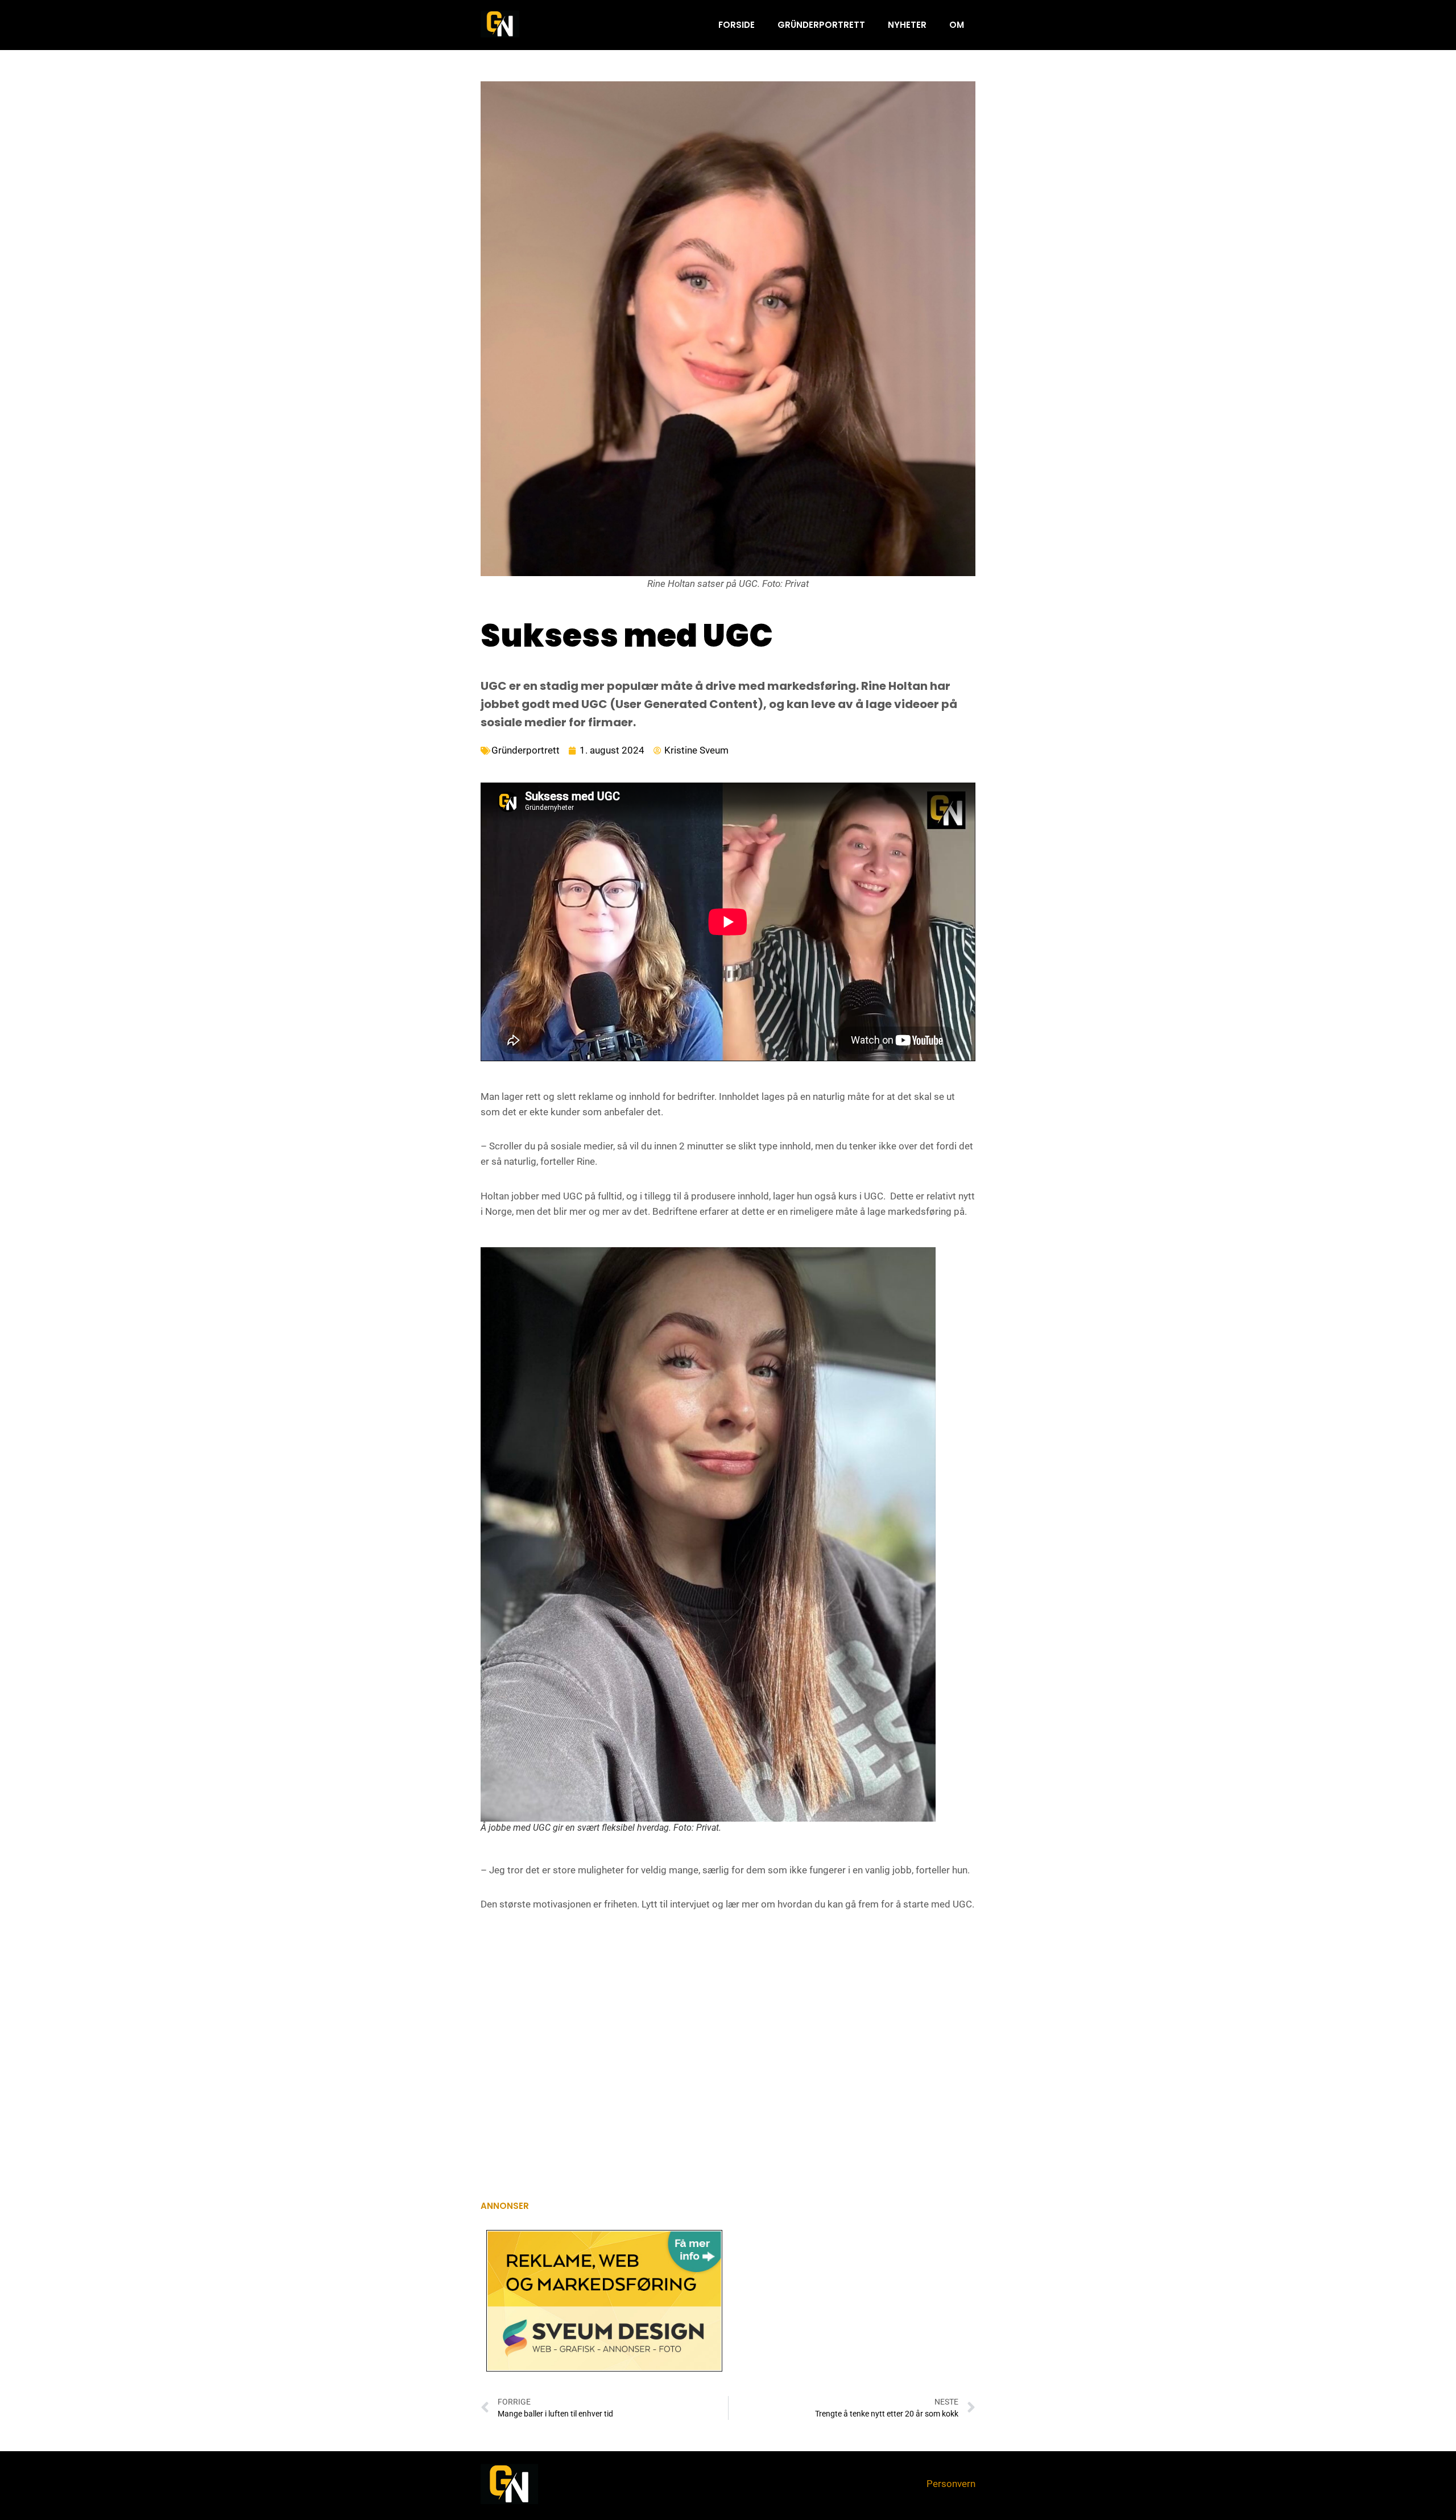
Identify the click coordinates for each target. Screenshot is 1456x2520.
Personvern (951, 2484)
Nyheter (907, 25)
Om (957, 25)
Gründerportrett (821, 25)
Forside (737, 25)
